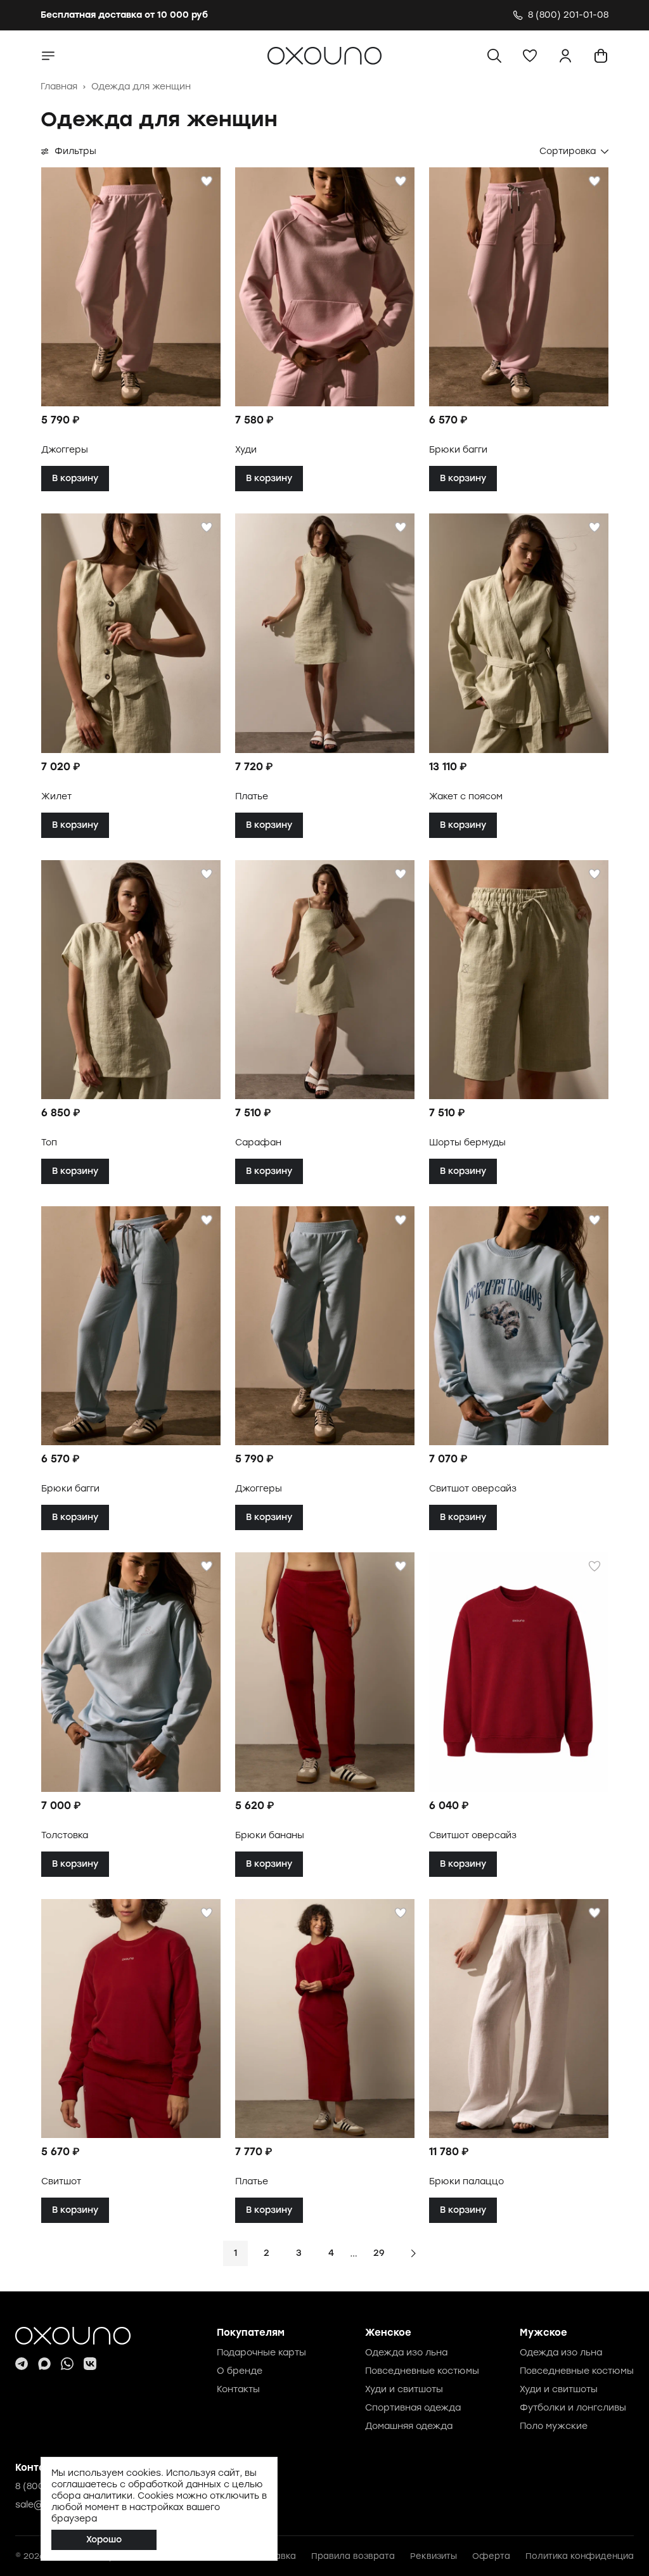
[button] (530, 56)
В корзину (75, 478)
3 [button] (299, 2253)
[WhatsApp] (67, 2364)
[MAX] (44, 2364)
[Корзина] (601, 56)
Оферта (491, 2556)
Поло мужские (554, 2426)
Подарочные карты (261, 2353)
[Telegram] (22, 2364)
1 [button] (235, 2253)
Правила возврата (353, 2556)
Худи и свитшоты (404, 2389)
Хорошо (104, 2540)
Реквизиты (434, 2556)
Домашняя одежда (409, 2426)
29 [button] (379, 2253)
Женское (388, 2333)
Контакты (238, 2389)
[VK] (90, 2364)
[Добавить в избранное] (207, 181)
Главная (59, 87)
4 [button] (331, 2253)
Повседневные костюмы (422, 2371)
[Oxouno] (73, 2336)
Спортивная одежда (413, 2408)
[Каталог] (48, 56)
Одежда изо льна (406, 2353)
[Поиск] (494, 56)
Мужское (543, 2333)
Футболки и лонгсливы (573, 2408)
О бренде (240, 2371)
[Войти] (565, 56)
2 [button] (267, 2253)
